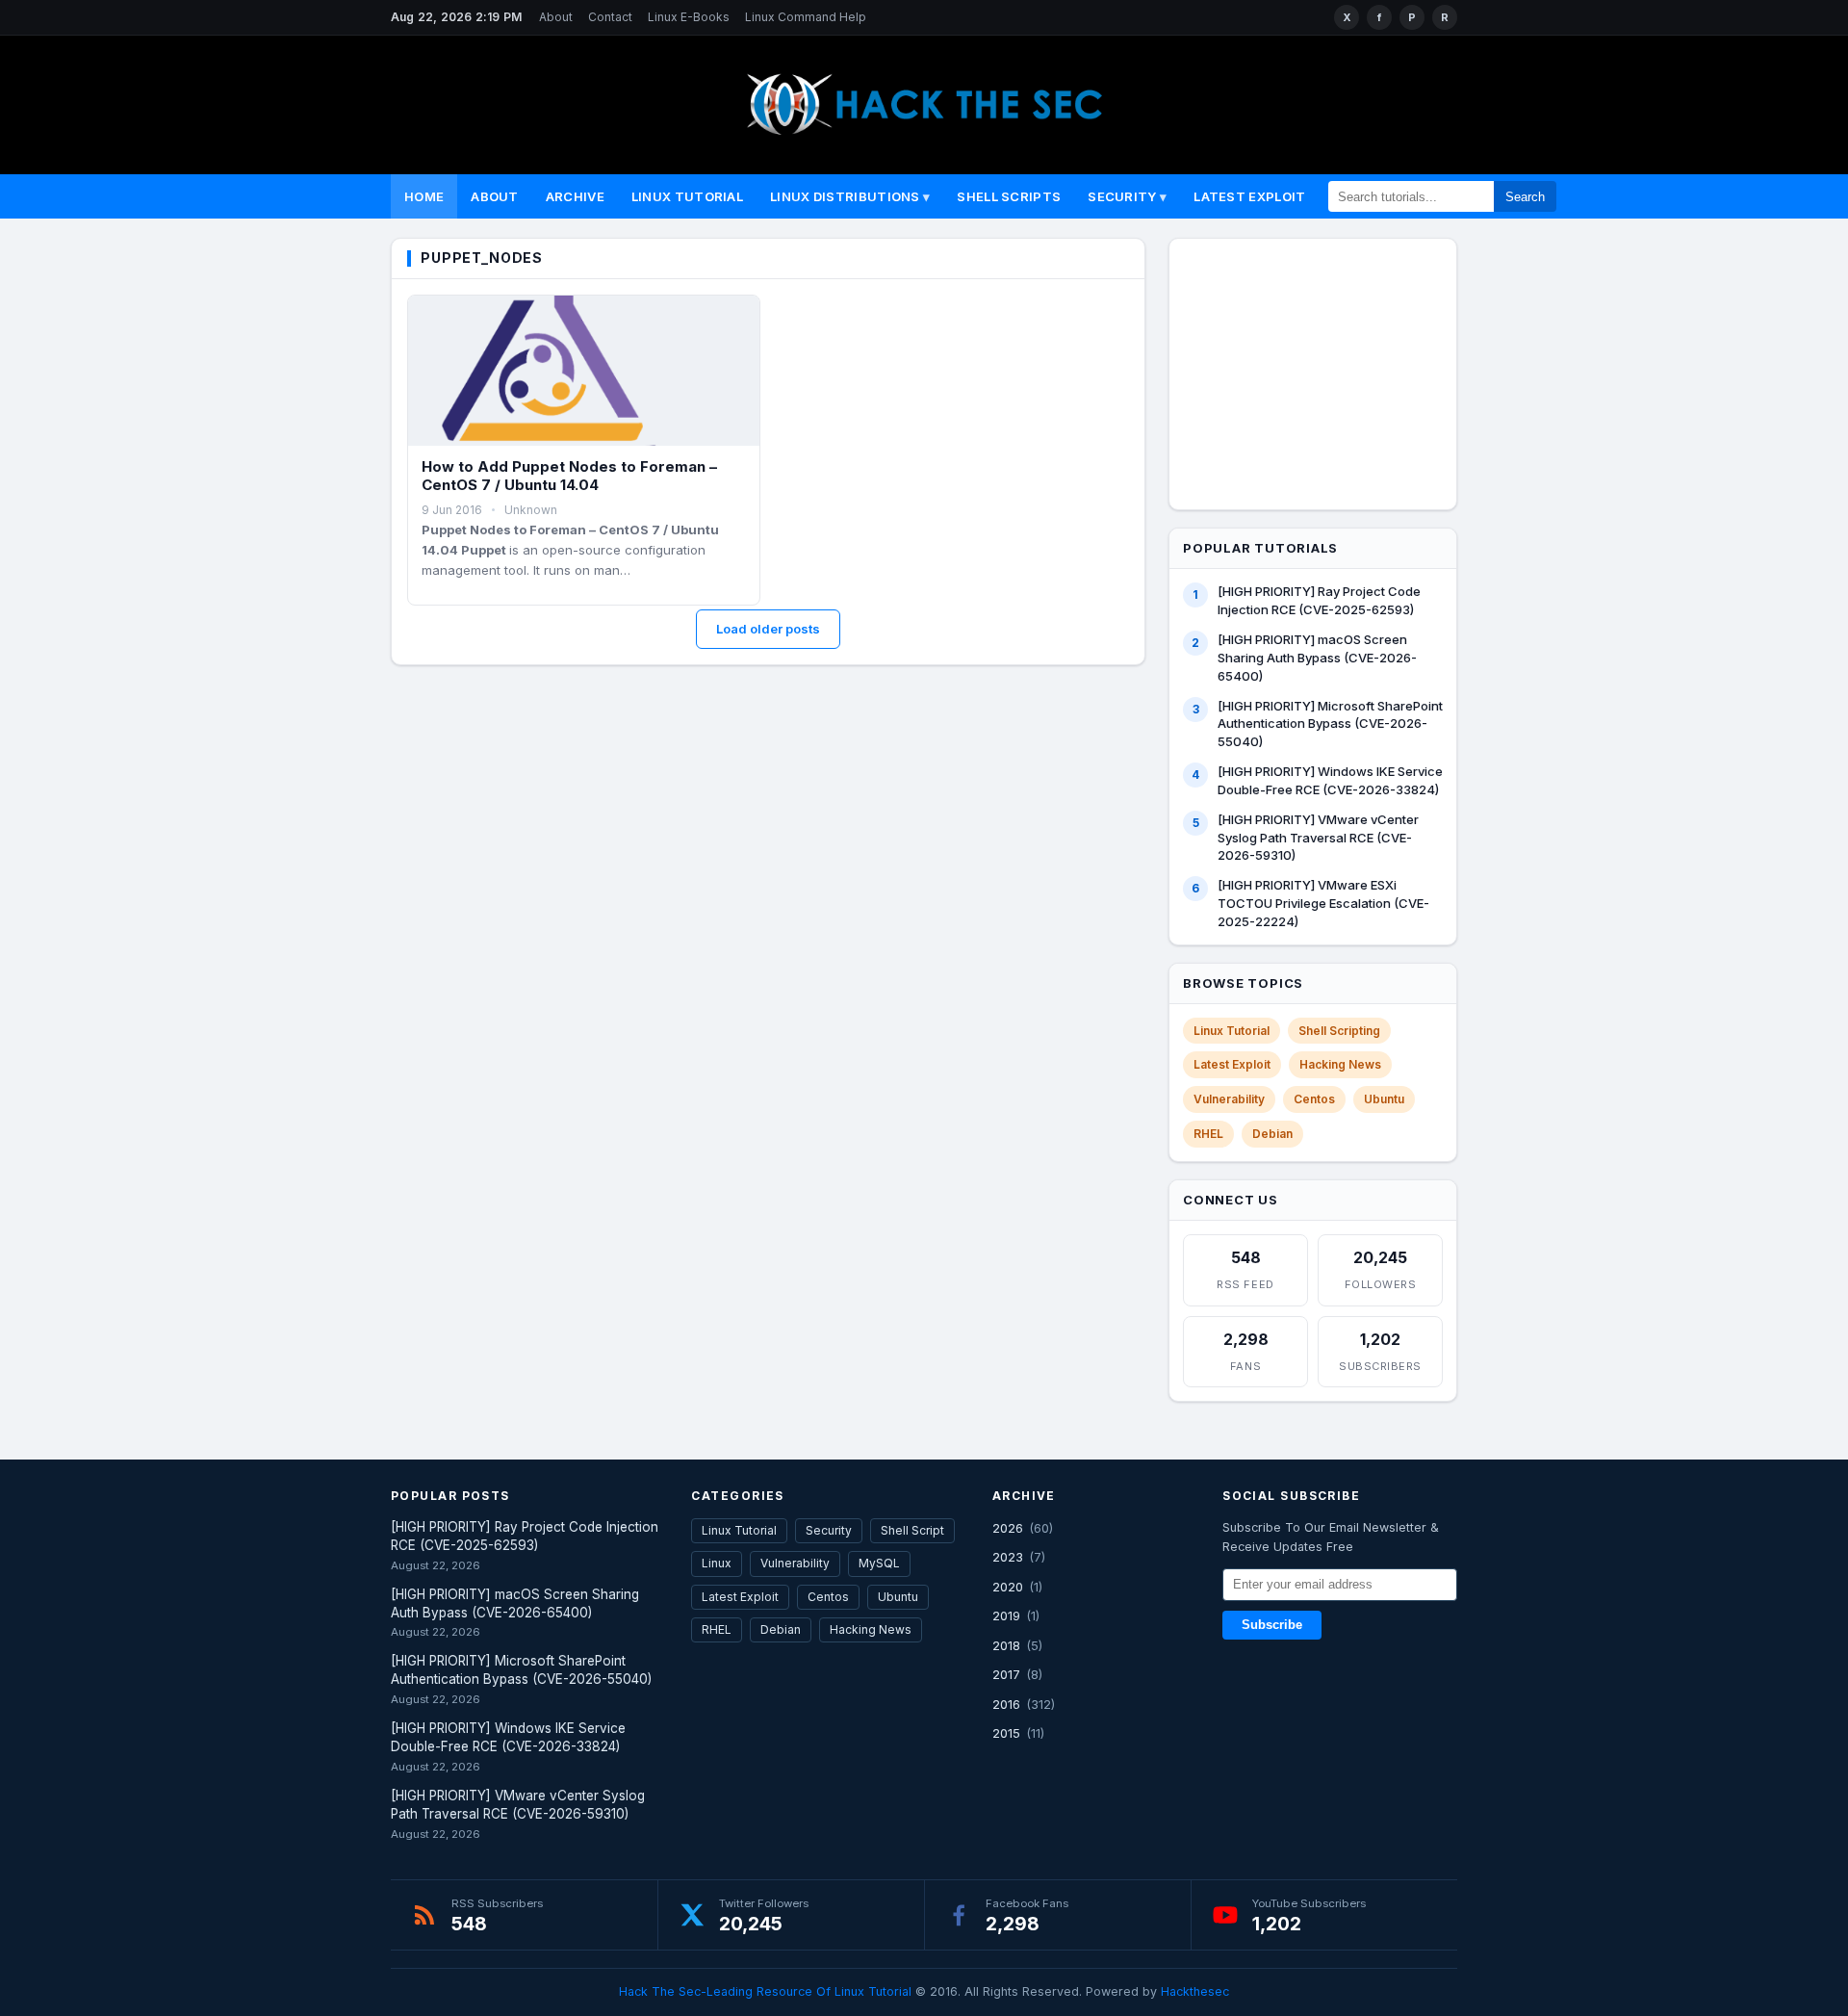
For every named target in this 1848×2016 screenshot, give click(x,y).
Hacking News (1340, 1064)
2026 (1008, 1528)
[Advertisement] (1325, 371)
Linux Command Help (806, 17)
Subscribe (1272, 1625)
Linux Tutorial (687, 196)
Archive (575, 196)
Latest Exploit (1249, 196)
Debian (1272, 1134)
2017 (1006, 1674)
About (556, 17)
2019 (1006, 1615)
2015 (1006, 1733)
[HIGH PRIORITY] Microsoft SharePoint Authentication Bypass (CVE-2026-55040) (1330, 724)
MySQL (879, 1563)
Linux (717, 1563)
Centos (1314, 1099)
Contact (610, 17)
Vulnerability (1229, 1099)
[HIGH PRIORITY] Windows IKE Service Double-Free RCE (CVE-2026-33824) (1330, 780)
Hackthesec (1195, 1991)
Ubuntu (1384, 1099)
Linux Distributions (845, 196)
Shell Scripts (1009, 196)
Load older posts (768, 629)
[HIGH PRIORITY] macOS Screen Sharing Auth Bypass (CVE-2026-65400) (1317, 658)
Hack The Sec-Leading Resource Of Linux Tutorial (765, 1991)
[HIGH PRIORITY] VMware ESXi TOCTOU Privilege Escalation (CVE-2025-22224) (1323, 903)
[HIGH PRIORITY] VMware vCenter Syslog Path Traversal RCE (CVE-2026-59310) (1318, 838)
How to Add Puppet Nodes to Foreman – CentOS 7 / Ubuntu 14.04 (569, 476)
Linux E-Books (689, 17)
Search (1525, 197)
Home (424, 196)
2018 (1006, 1645)
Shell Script (912, 1530)
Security (1122, 196)
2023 (1008, 1557)
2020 (1008, 1587)
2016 (1006, 1704)
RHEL (1208, 1134)
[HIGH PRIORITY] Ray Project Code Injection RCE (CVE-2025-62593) (1319, 600)
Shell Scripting (1339, 1031)
